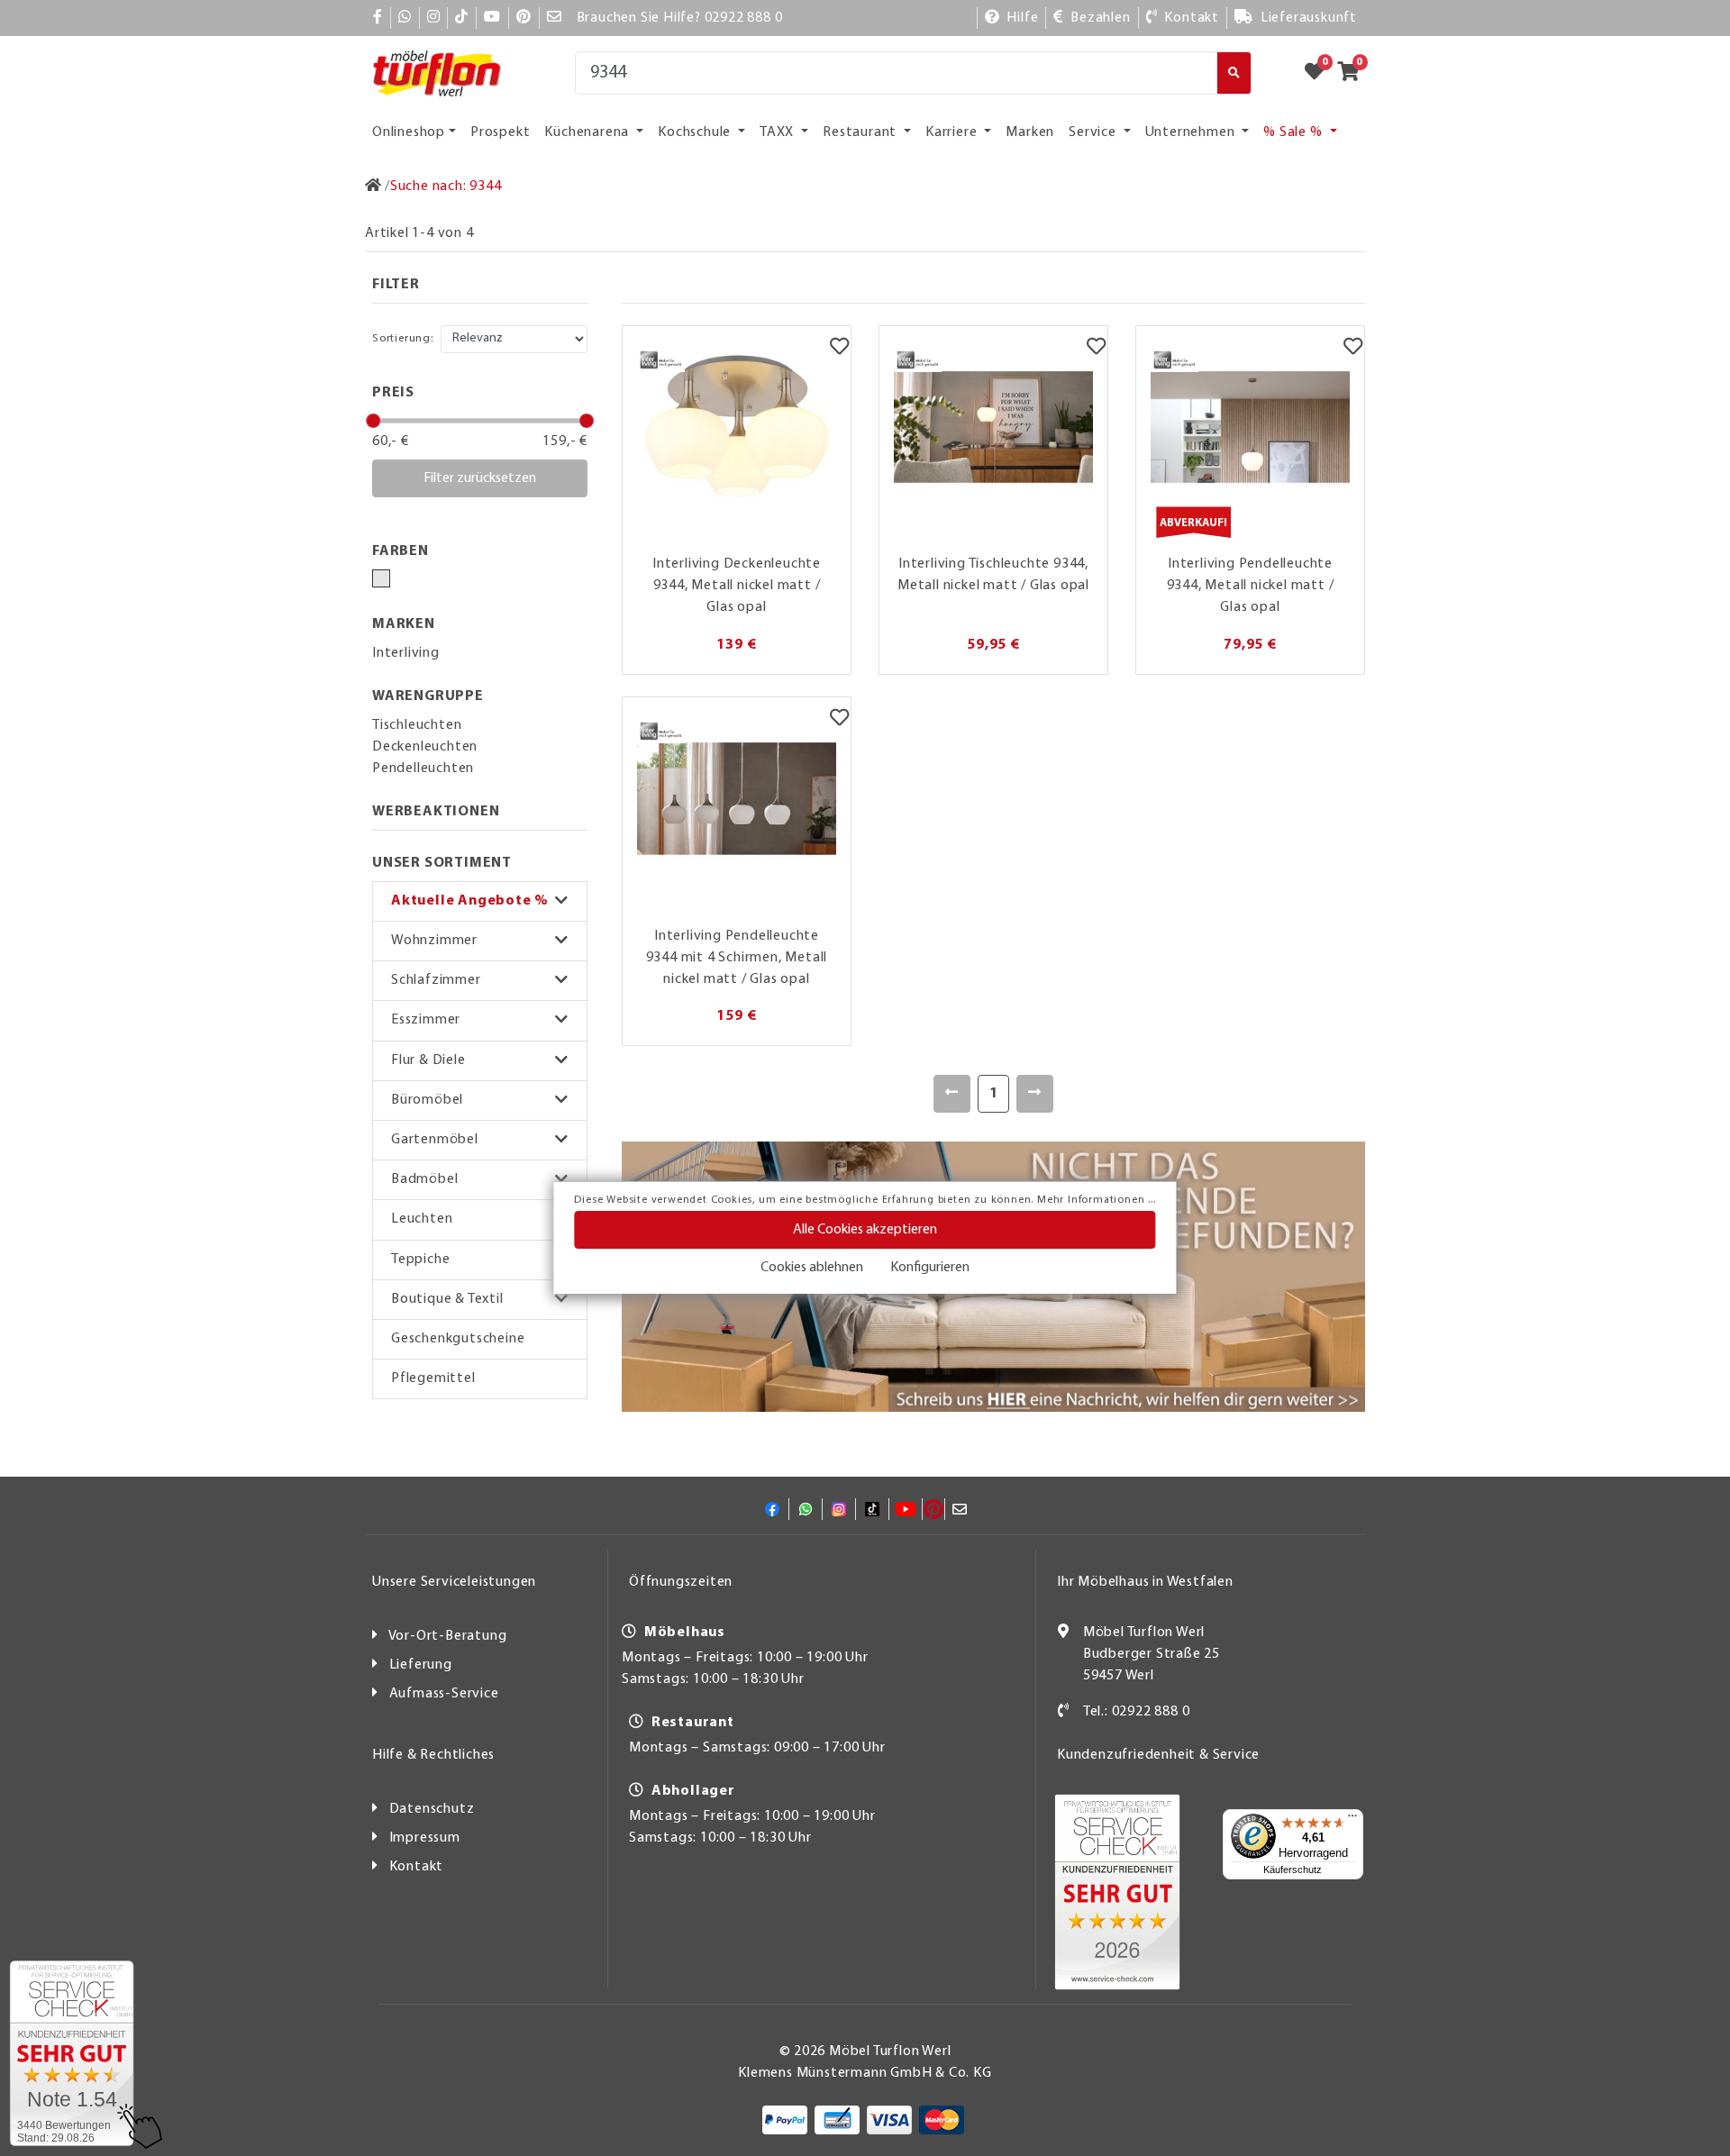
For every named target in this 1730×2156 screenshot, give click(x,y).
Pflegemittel (433, 1378)
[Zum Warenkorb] (1354, 73)
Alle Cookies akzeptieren (865, 1230)
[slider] (373, 421)
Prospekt (500, 132)
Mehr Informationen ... (1097, 1200)
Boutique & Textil (447, 1299)
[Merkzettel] (839, 349)
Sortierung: (403, 338)
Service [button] (1094, 132)
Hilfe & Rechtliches (433, 1755)
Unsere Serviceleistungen (454, 1582)
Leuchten (422, 1219)
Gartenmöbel (435, 1140)
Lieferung (421, 1665)
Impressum (425, 1838)
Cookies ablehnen (812, 1268)
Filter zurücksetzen (480, 478)
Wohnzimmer (434, 941)
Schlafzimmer (436, 980)
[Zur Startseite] (373, 186)
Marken (1030, 132)
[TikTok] (462, 18)
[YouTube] (492, 18)
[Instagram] (434, 18)
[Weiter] (1035, 1094)
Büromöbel (427, 1100)
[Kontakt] (1064, 1712)
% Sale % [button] (1294, 132)
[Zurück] (952, 1094)
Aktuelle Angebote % (470, 901)
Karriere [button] (953, 132)
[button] (480, 901)
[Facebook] (378, 18)
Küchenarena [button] (588, 132)
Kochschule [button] (696, 132)
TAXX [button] (778, 132)
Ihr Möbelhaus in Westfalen (1145, 1582)
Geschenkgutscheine (458, 1339)
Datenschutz (432, 1809)
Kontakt (417, 1867)
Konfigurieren (930, 1268)
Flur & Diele (428, 1060)
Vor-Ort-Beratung (448, 1636)
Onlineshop (409, 132)
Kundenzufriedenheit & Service (1158, 1755)
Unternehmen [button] (1192, 132)
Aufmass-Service (444, 1694)
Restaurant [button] (861, 132)
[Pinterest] (524, 18)
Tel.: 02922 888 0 (1137, 1712)
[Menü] (1352, 1820)
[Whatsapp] (405, 18)
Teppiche (420, 1260)
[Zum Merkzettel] (1320, 73)
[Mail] (555, 18)
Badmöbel (424, 1179)
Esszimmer (426, 1020)
